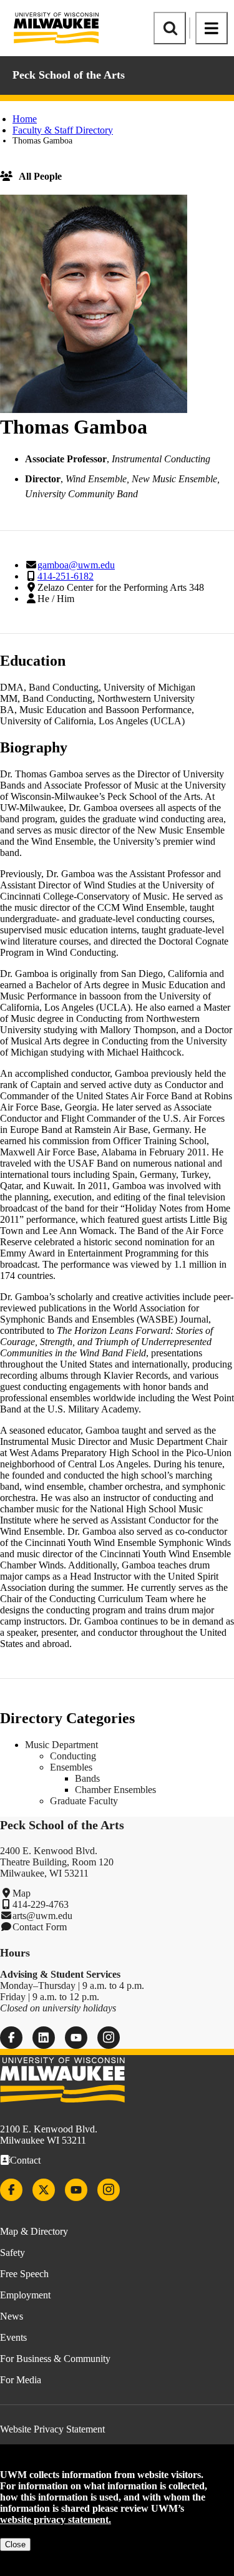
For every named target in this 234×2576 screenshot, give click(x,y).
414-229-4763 (41, 1904)
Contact (25, 2160)
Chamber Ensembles (115, 1790)
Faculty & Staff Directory (63, 130)
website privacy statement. (56, 2520)
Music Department (61, 1745)
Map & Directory (34, 2231)
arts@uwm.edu (42, 1916)
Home (25, 119)
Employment (25, 2295)
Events (13, 2337)
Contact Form (40, 1927)
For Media (21, 2380)
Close (15, 2544)
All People (40, 176)
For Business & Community (55, 2359)
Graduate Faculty (84, 1801)
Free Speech (24, 2274)
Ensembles (71, 1767)
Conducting (73, 1756)
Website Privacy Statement (52, 2429)
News (12, 2316)
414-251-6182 (66, 576)
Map (22, 1893)
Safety (12, 2253)
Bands (87, 1778)
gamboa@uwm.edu (76, 565)
